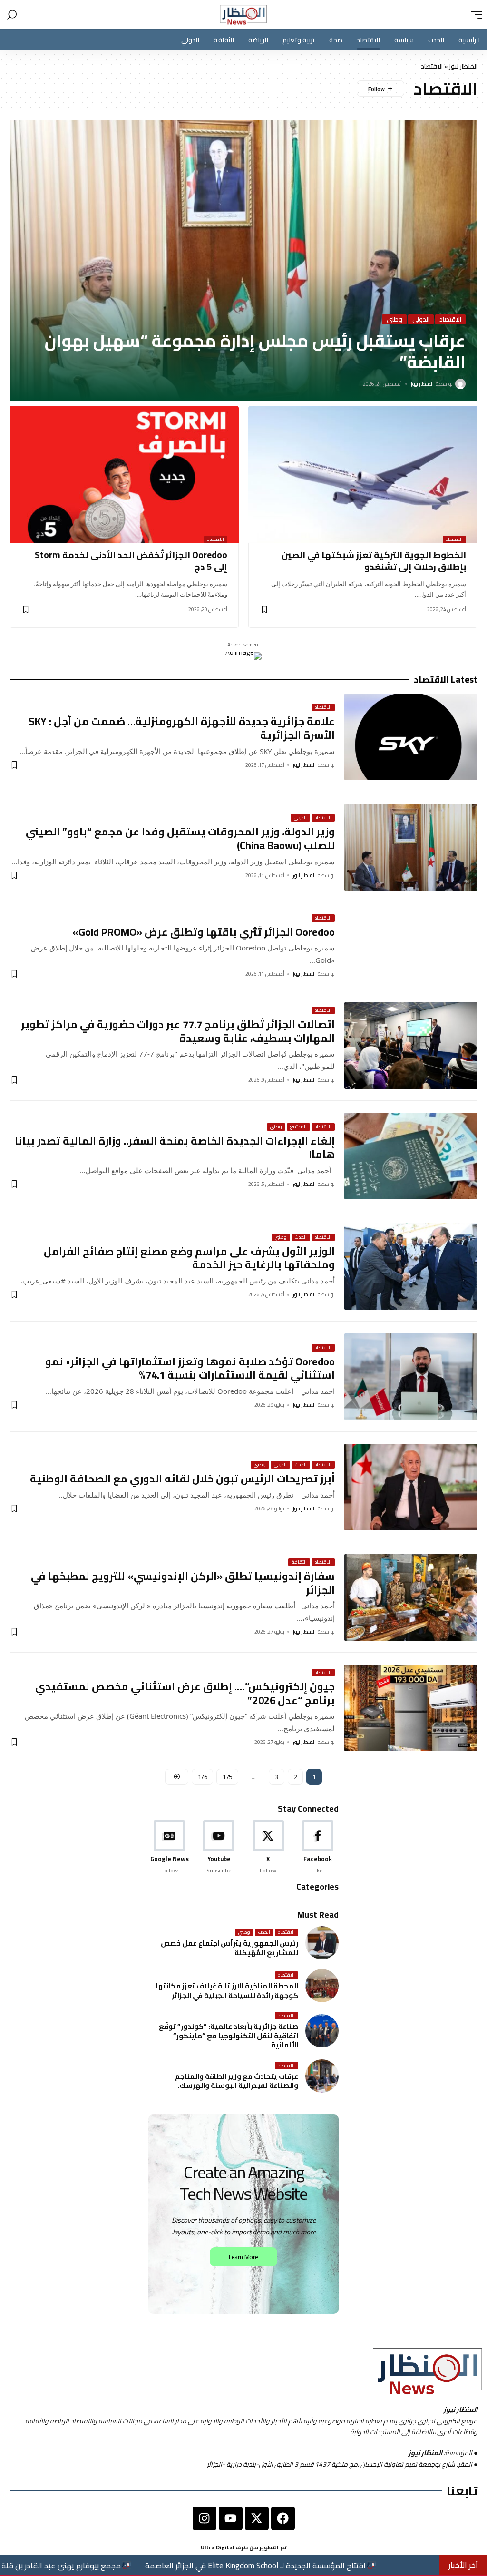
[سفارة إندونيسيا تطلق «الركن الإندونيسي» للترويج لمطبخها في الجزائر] (411, 1597)
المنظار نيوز (463, 66)
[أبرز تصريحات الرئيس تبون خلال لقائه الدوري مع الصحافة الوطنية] (411, 1487)
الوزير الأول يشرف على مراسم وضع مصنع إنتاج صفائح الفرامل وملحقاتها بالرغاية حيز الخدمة (189, 1258)
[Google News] (170, 1847)
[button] (474, 15)
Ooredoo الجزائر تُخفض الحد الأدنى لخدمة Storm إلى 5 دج (131, 561)
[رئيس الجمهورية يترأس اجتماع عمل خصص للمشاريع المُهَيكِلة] (322, 1943)
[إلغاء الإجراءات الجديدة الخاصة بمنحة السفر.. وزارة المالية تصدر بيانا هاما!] (411, 1156)
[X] (268, 1847)
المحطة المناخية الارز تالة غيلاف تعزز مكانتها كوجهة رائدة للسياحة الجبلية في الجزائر (227, 1991)
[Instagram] (205, 2518)
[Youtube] (219, 1847)
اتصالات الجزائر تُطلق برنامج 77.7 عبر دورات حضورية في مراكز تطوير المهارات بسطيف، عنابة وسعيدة (178, 1031)
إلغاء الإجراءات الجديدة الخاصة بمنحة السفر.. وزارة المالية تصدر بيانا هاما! (175, 1148)
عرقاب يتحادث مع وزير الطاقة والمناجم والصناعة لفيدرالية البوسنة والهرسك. (237, 2081)
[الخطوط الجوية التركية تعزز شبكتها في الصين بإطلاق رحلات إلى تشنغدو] (363, 475)
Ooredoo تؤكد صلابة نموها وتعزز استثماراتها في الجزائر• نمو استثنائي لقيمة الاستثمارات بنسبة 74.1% (190, 1368)
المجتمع (298, 1127)
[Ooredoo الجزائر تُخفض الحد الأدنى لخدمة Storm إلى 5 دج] (124, 475)
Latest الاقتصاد (446, 680)
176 (203, 1777)
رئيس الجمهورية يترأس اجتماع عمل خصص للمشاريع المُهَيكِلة (229, 1948)
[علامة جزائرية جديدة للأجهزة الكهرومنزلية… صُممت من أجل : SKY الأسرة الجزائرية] (411, 737)
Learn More (243, 2257)
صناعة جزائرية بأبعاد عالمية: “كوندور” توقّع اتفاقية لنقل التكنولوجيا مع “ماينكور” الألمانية (229, 2036)
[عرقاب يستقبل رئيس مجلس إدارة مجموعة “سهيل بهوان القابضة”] (243, 261)
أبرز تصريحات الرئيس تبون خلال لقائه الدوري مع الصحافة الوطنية (182, 1479)
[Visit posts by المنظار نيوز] (460, 384)
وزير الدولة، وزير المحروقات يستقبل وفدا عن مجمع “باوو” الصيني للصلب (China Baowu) (180, 838)
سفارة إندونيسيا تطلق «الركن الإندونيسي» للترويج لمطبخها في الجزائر (183, 1583)
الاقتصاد (450, 319)
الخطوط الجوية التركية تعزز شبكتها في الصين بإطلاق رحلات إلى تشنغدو (374, 561)
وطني (394, 319)
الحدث (301, 1237)
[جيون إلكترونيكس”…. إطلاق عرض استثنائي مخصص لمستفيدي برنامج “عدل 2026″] (411, 1708)
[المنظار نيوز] (243, 15)
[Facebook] (317, 1847)
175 (227, 1777)
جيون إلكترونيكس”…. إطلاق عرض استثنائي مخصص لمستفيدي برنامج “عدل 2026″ (185, 1693)
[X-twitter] (257, 2518)
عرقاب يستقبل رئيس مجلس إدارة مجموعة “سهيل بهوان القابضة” (255, 351)
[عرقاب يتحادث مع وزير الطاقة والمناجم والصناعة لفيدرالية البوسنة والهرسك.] (322, 2076)
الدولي (421, 319)
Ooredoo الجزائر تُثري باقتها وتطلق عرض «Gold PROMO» (204, 932)
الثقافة (299, 1562)
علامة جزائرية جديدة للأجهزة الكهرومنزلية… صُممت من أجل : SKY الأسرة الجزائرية (182, 728)
